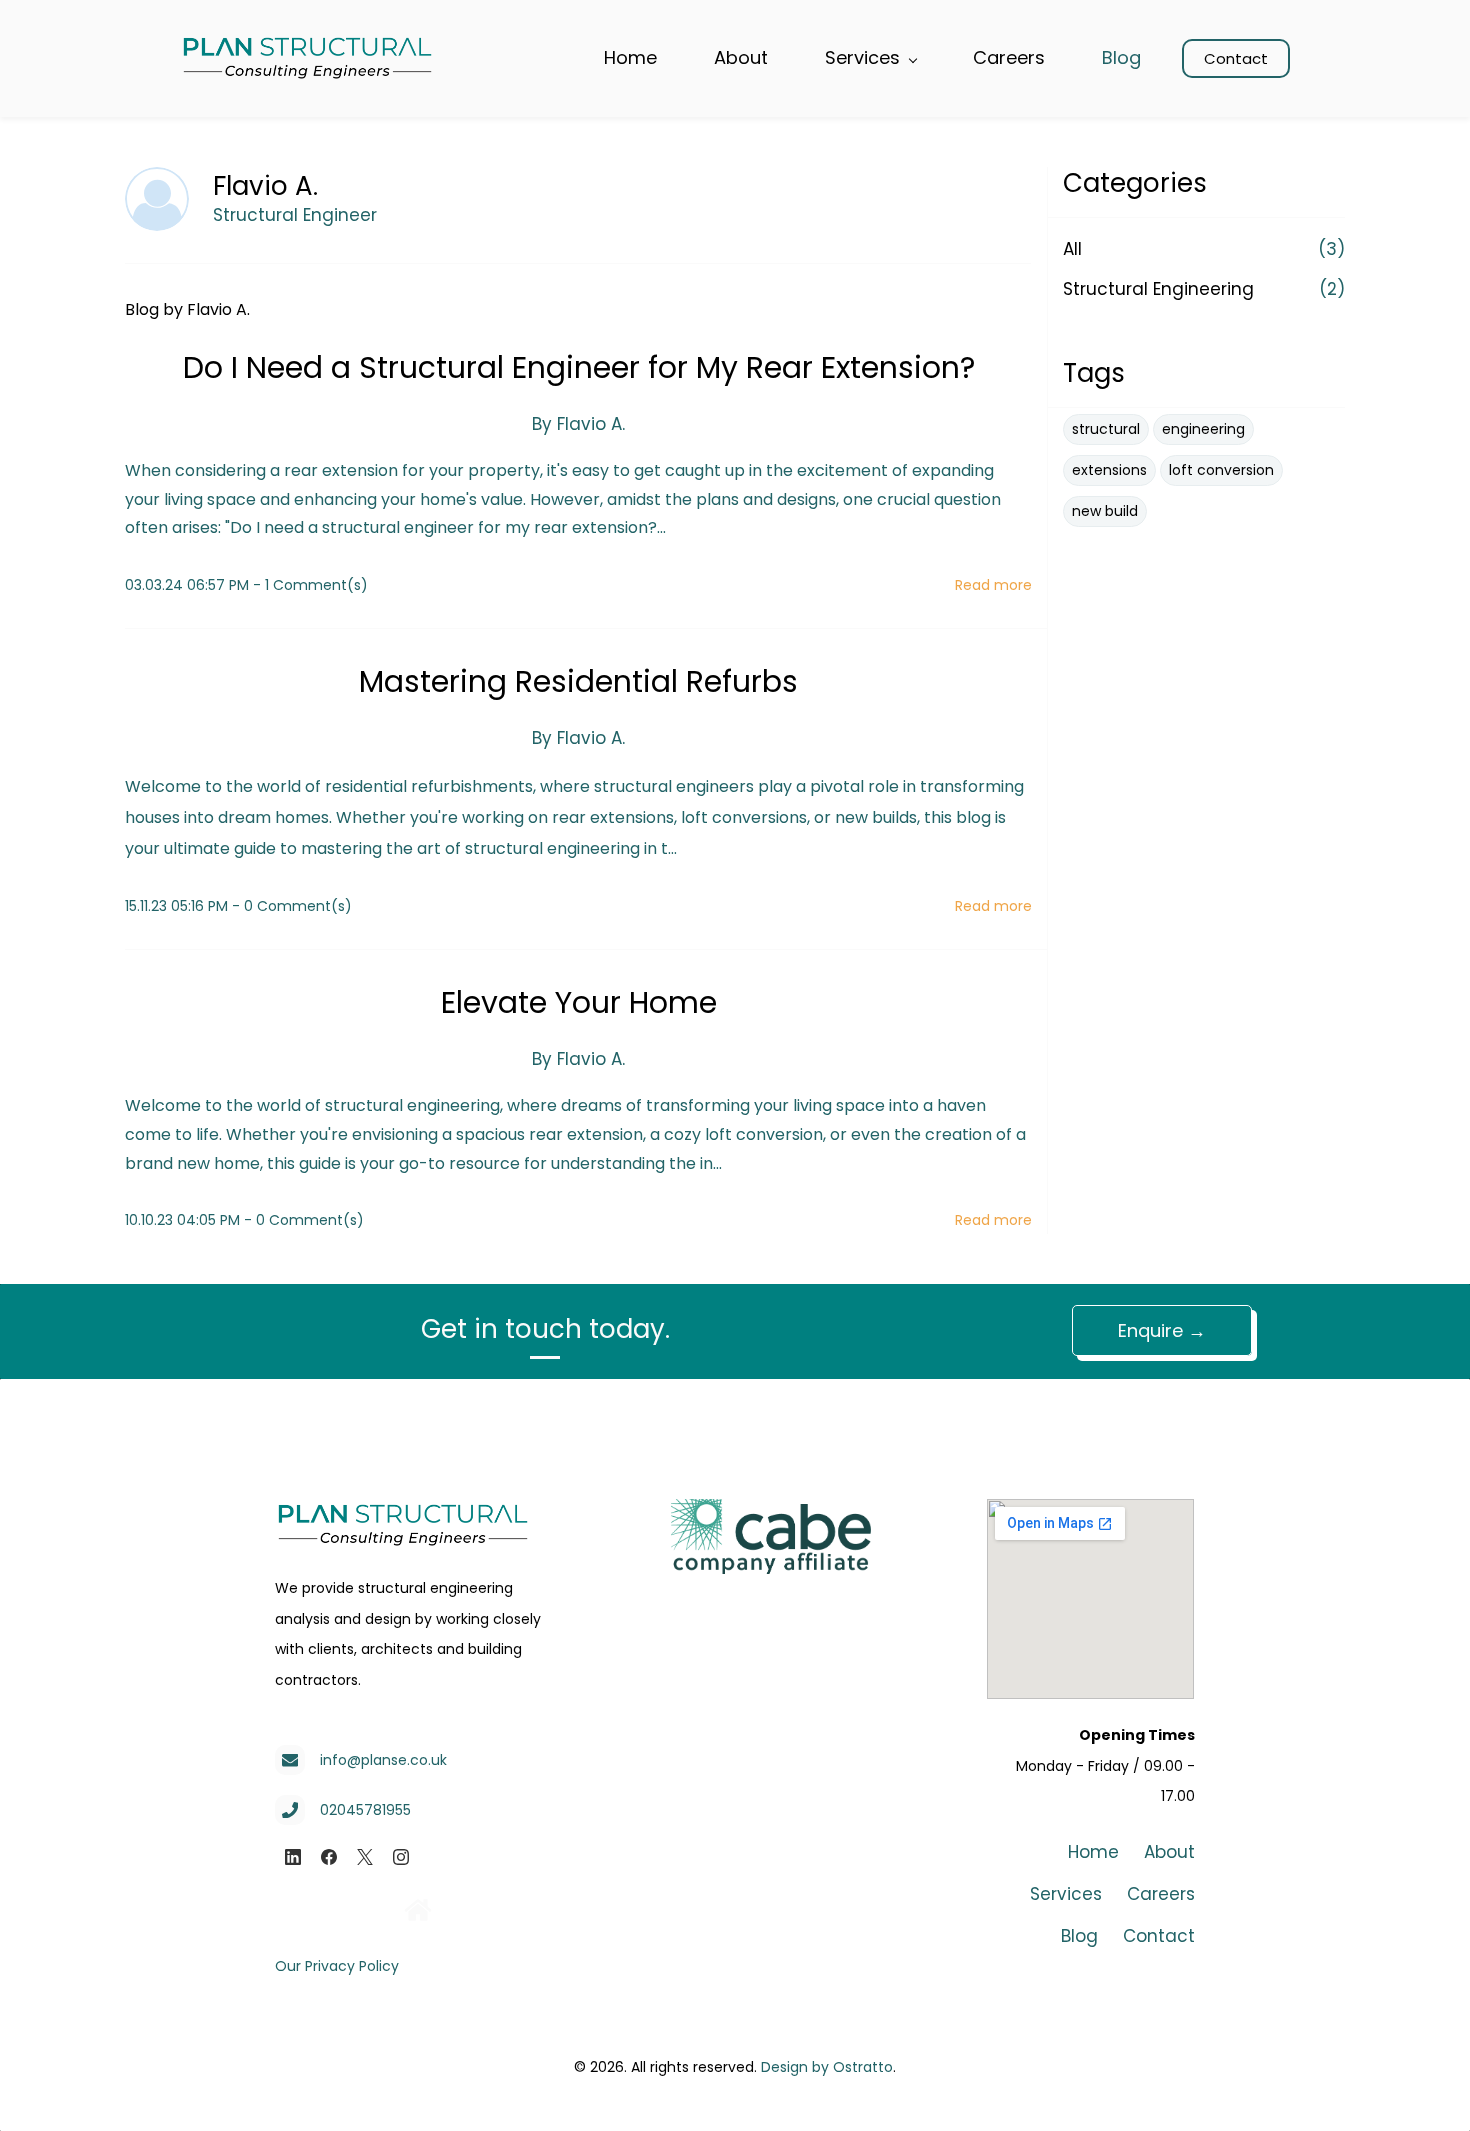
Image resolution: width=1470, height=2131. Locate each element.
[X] (365, 1857)
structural (1106, 429)
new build (1105, 511)
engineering (1203, 429)
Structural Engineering (1158, 289)
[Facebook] (329, 1857)
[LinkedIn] (293, 1857)
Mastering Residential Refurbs (578, 681)
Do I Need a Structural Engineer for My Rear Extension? (579, 367)
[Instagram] (401, 1857)
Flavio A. (591, 424)
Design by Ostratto (827, 2067)
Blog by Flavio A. (187, 309)
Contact (1159, 1936)
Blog (1079, 1936)
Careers (1161, 1894)
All (1072, 249)
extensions (1109, 470)
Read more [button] (993, 585)
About (1169, 1852)
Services (1066, 1894)
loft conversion (1221, 470)
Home (1093, 1852)
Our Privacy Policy (337, 1966)
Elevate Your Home (579, 1002)
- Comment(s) (310, 585)
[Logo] (307, 58)
